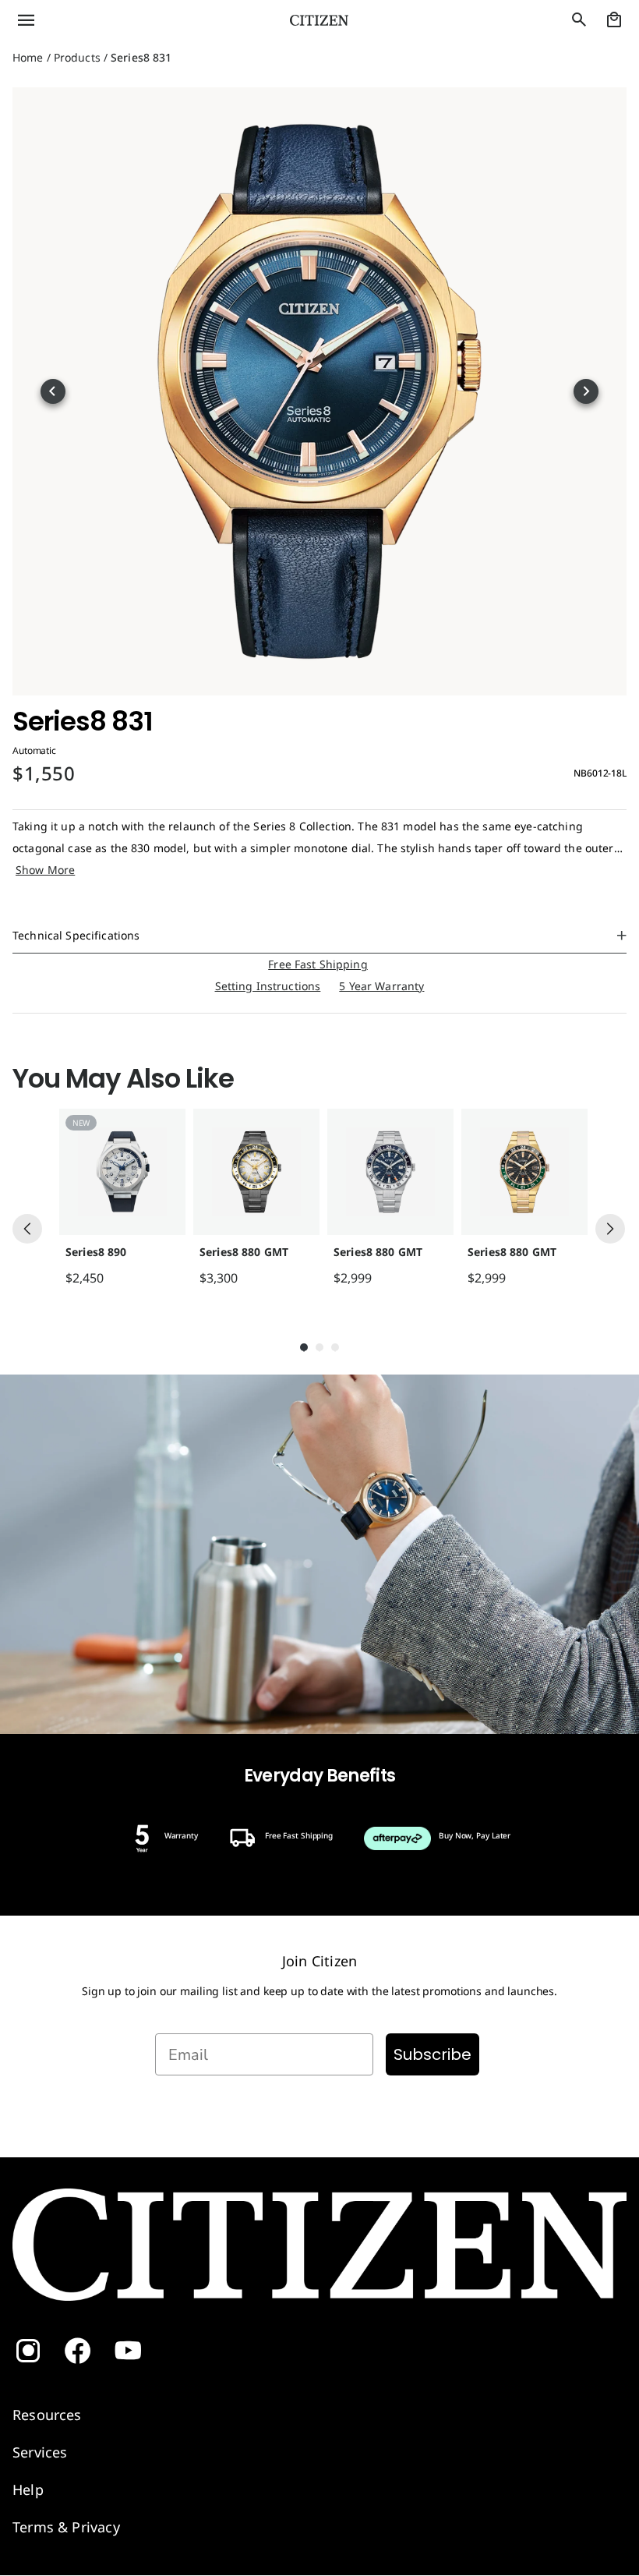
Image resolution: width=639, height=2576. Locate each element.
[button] (106, 20)
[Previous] (27, 1229)
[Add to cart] (170, 1278)
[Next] (610, 1229)
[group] (118, 1198)
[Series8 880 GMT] (256, 1172)
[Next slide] (586, 391)
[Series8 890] (122, 1172)
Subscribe (432, 2054)
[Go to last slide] (53, 391)
